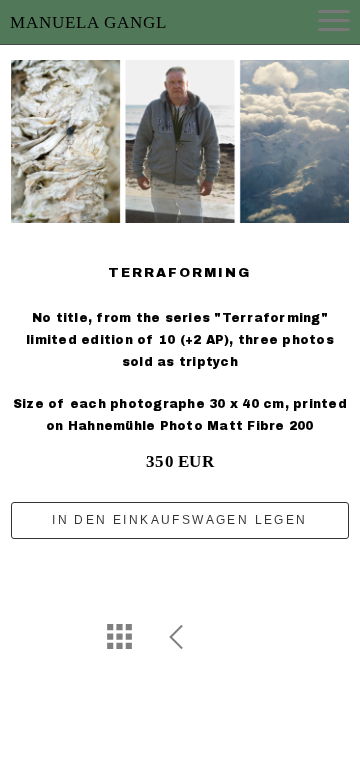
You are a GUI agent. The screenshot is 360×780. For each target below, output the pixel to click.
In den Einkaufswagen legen (179, 520)
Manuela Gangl (88, 22)
